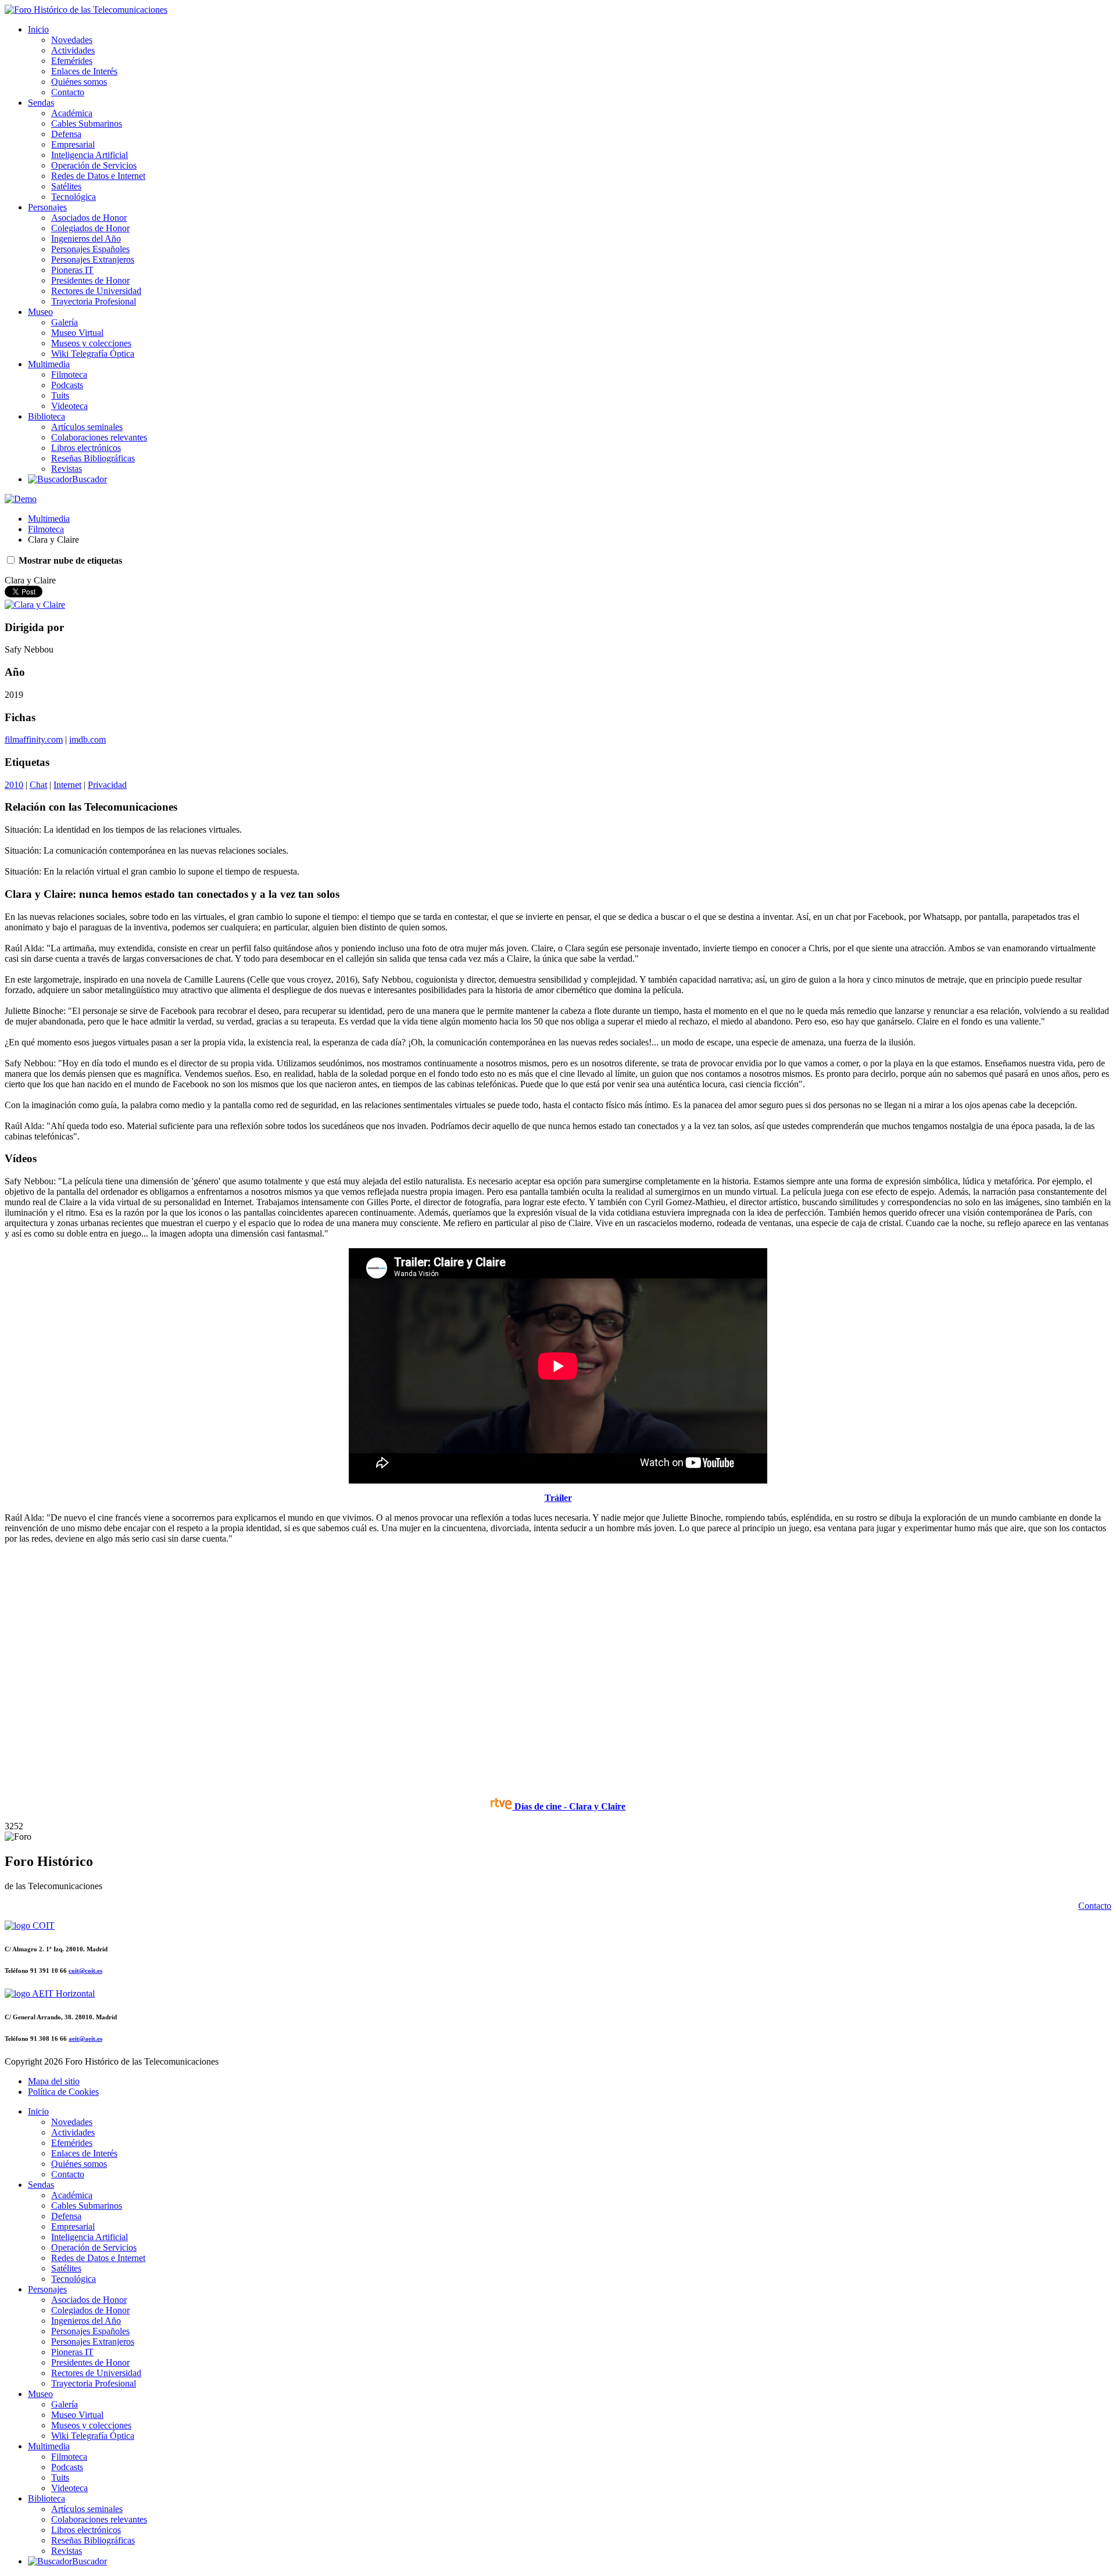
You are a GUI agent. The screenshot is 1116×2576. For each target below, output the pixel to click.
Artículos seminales (87, 427)
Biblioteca (46, 416)
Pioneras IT (72, 270)
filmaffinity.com (34, 739)
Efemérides (72, 61)
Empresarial (73, 144)
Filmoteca (69, 375)
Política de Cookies (63, 2092)
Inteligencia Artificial (90, 155)
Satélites (66, 186)
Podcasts (67, 385)
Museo (40, 312)
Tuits (60, 395)
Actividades (73, 50)
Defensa (66, 134)
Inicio (38, 29)
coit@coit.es (85, 1970)
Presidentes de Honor (90, 280)
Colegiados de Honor (90, 228)
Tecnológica (74, 197)
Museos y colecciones (91, 343)
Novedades (72, 40)
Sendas (41, 103)
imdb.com (87, 739)
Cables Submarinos (87, 123)
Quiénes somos (79, 82)
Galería (65, 322)
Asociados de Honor (89, 218)
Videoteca (69, 406)
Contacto (68, 92)
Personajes (47, 207)
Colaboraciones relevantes (99, 437)
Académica (72, 113)
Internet (67, 785)
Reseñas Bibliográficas (93, 458)
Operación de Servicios (94, 165)
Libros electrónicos (86, 448)
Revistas (67, 469)
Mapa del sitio (54, 2081)
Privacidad (107, 785)
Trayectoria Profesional (94, 301)
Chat (38, 785)
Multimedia (49, 364)
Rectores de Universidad (96, 291)
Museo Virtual (77, 333)
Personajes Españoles (90, 249)
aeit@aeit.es (85, 2038)
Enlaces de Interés (84, 71)
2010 (14, 785)
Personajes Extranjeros (93, 259)
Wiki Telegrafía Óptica (93, 354)
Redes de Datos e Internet (98, 176)
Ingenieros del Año (86, 239)
